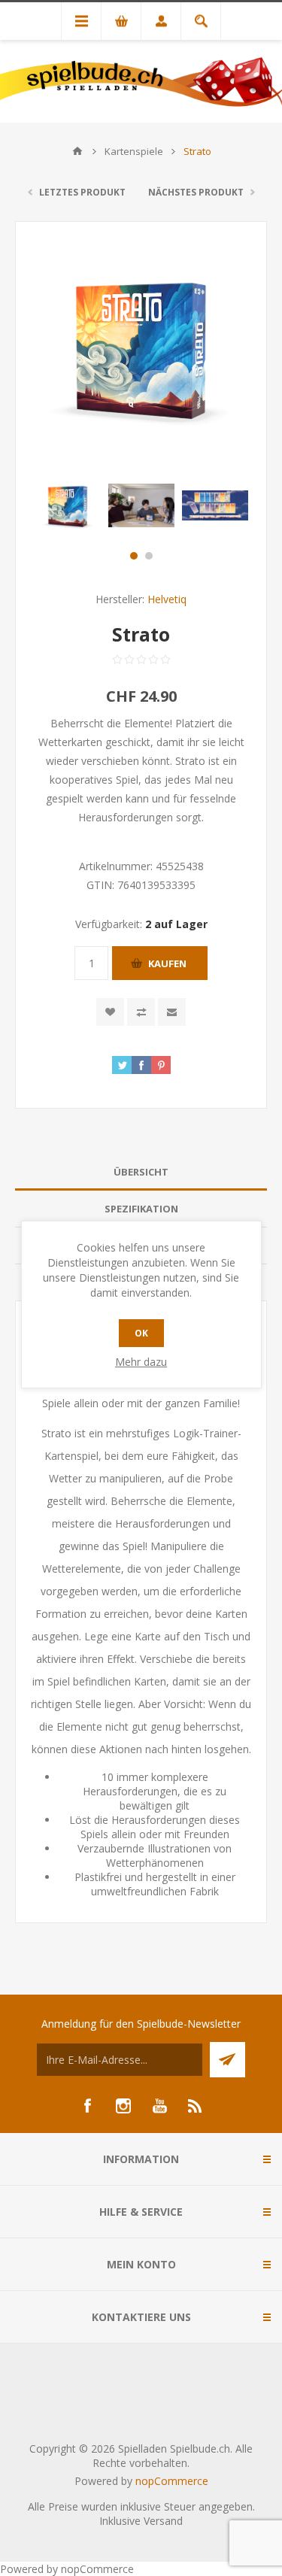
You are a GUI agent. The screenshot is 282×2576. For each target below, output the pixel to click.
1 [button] (134, 556)
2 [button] (149, 556)
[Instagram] (123, 2106)
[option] (68, 505)
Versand (163, 2521)
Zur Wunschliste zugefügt (110, 1012)
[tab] (141, 1172)
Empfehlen (172, 1012)
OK (141, 1333)
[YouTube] (159, 2106)
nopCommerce (172, 2481)
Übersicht (141, 1172)
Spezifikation (141, 1209)
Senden (227, 2060)
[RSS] (196, 2106)
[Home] (77, 151)
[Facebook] (87, 2106)
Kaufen (167, 963)
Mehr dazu (141, 1362)
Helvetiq (167, 599)
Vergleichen (141, 1012)
